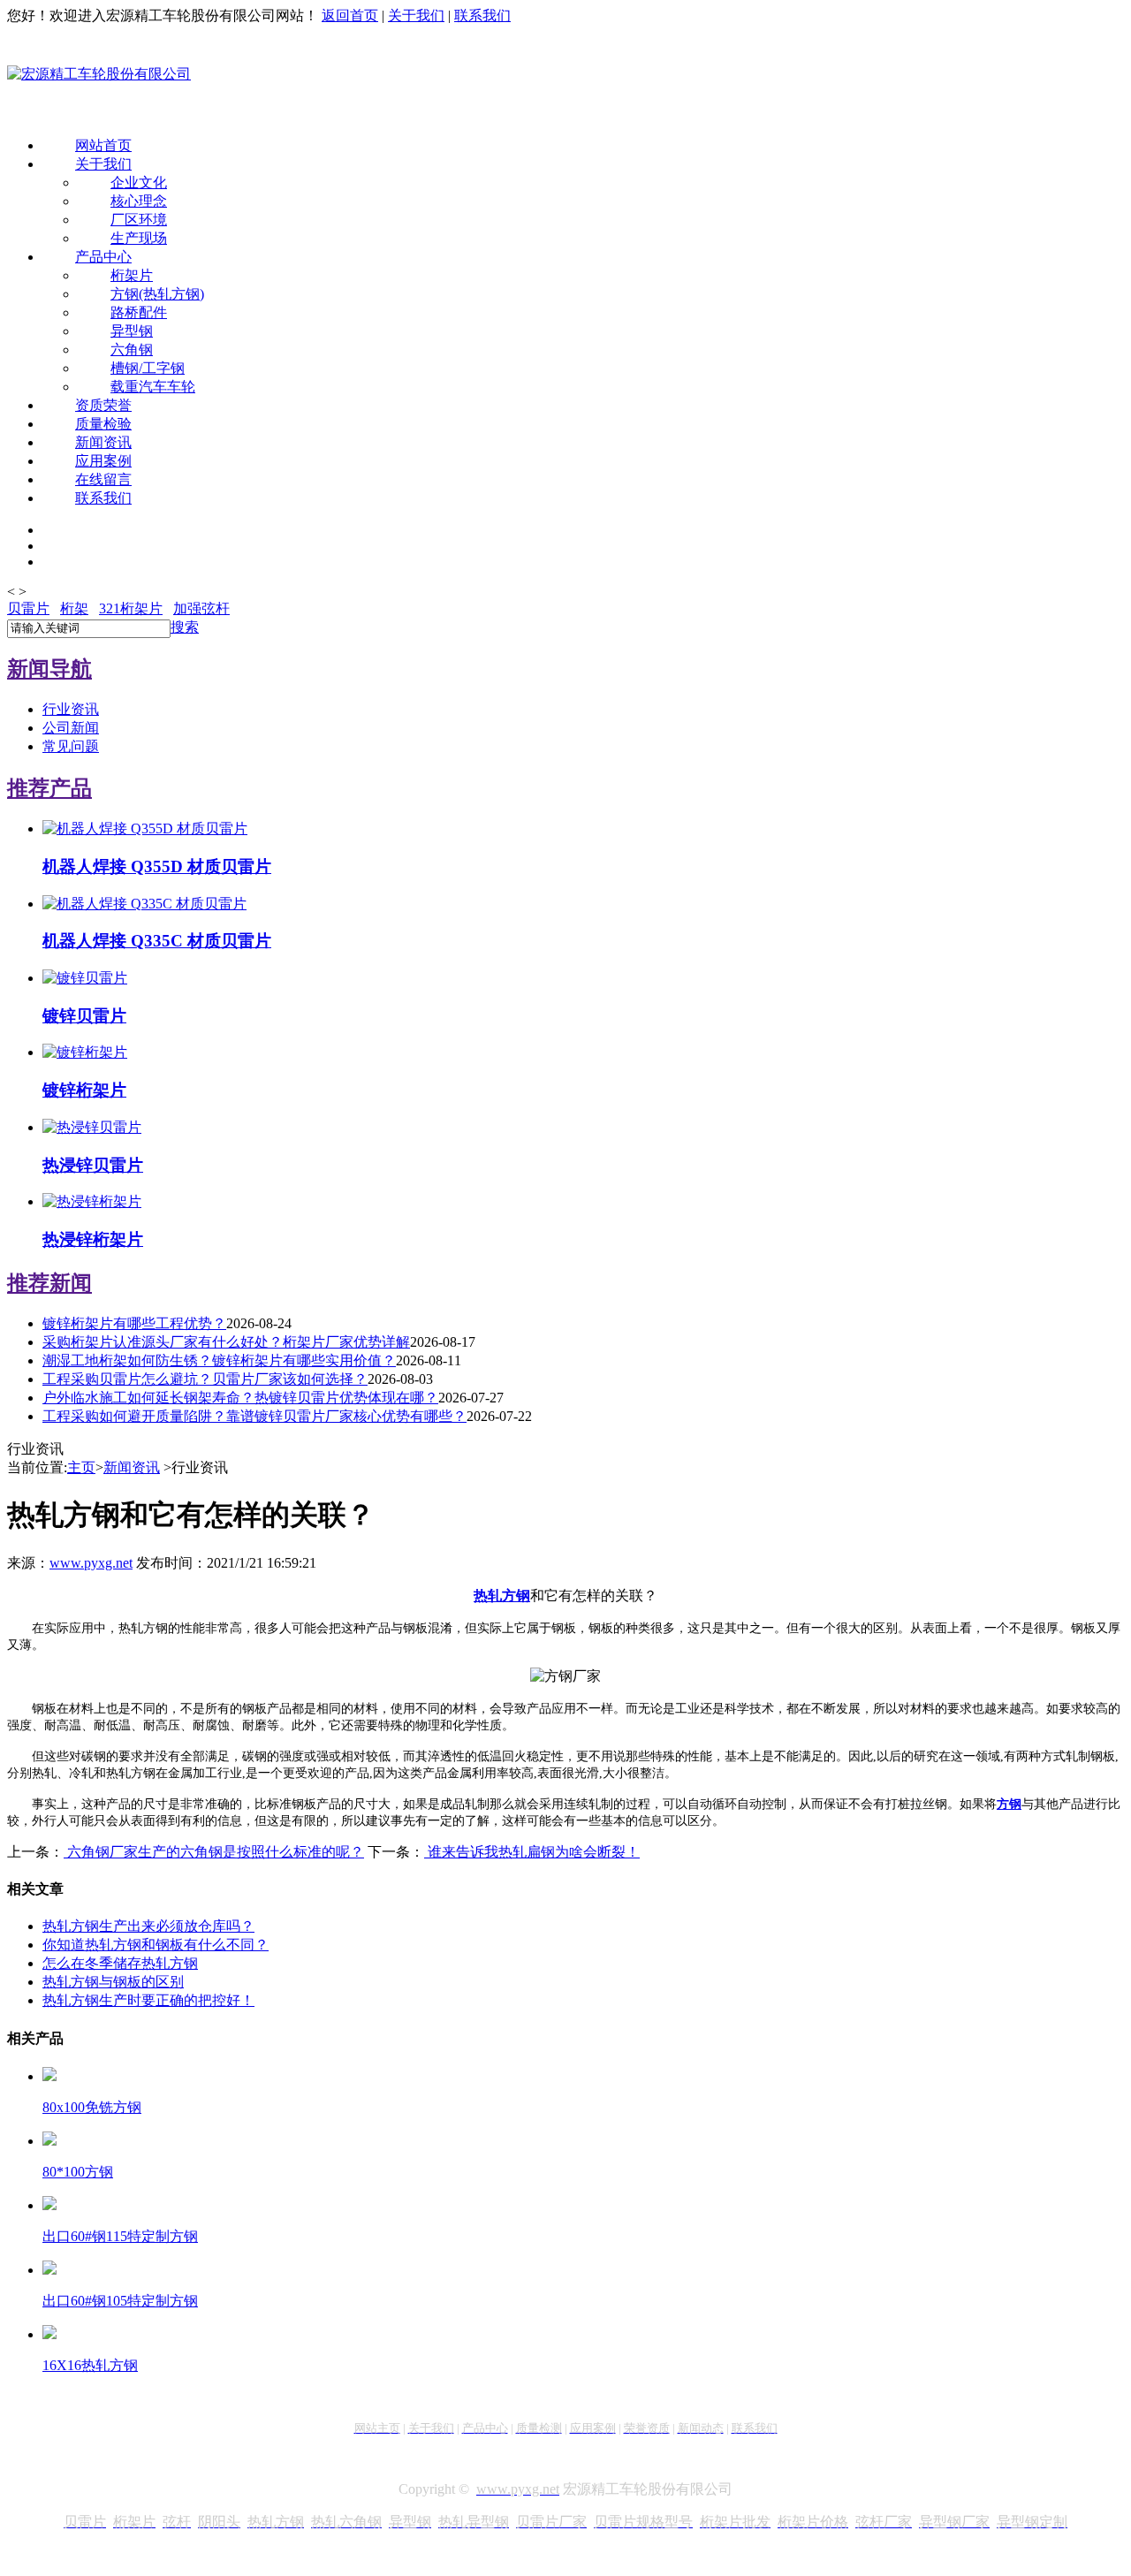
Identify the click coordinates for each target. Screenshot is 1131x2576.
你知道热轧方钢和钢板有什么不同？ (156, 1945)
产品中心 (103, 257)
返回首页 (350, 15)
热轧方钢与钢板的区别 (113, 1982)
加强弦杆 (201, 608)
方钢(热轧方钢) (157, 294)
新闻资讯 (103, 442)
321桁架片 (131, 608)
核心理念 (139, 201)
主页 (81, 1467)
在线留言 (103, 479)
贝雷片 (28, 608)
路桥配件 (139, 312)
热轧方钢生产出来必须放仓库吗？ (148, 1926)
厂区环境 (139, 220)
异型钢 (132, 331)
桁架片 (132, 275)
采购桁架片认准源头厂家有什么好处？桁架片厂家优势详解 (226, 1342)
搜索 (185, 627)
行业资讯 (71, 709)
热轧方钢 (502, 1596)
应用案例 (103, 461)
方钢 (1009, 1804)
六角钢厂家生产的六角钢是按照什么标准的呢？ (214, 1852)
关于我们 (416, 15)
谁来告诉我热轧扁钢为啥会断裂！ (532, 1852)
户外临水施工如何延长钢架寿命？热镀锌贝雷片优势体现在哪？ (240, 1398)
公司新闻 (71, 728)
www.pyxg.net (91, 1563)
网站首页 (103, 145)
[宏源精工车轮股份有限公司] (99, 75)
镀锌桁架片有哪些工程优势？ (134, 1323)
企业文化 (139, 182)
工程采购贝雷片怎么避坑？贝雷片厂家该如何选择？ (205, 1379)
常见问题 (71, 746)
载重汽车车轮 (153, 387)
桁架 (74, 608)
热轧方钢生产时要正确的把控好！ (148, 2000)
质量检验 (103, 424)
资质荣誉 (103, 405)
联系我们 (482, 15)
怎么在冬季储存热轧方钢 (120, 1963)
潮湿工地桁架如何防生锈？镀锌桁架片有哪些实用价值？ (219, 1360)
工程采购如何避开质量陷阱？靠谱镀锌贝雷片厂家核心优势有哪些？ (254, 1416)
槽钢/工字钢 (148, 368)
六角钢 (132, 350)
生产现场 (139, 238)
